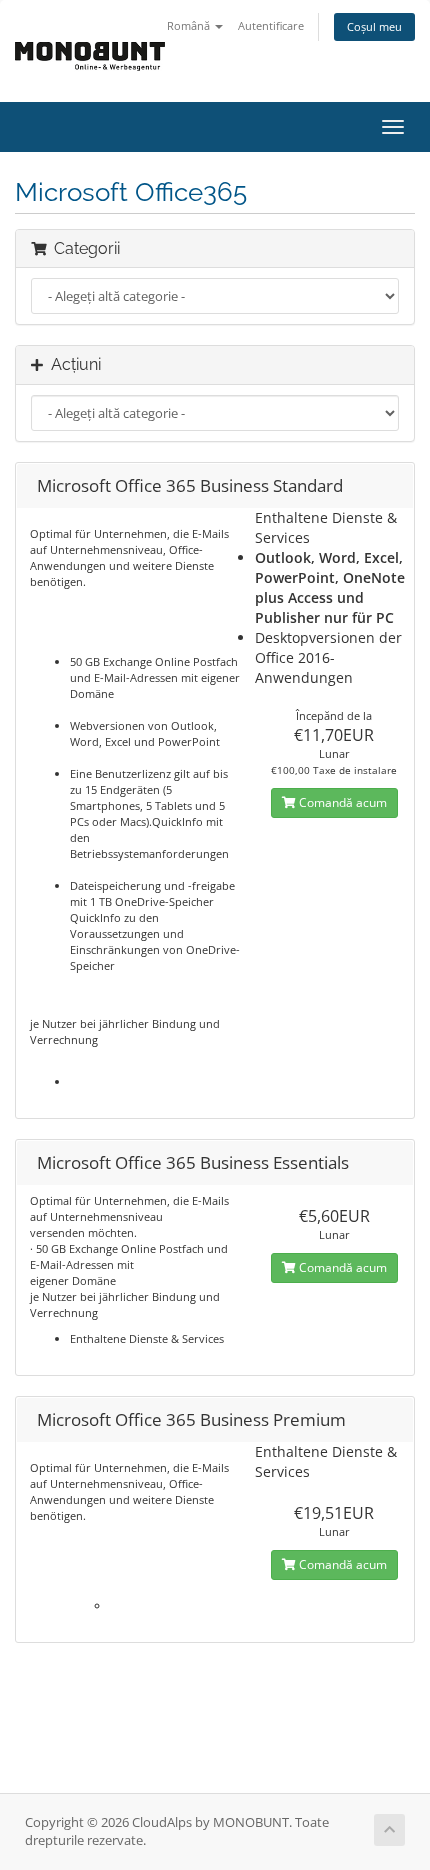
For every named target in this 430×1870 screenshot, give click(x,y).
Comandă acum (341, 802)
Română (190, 25)
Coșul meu (374, 26)
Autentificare (271, 25)
